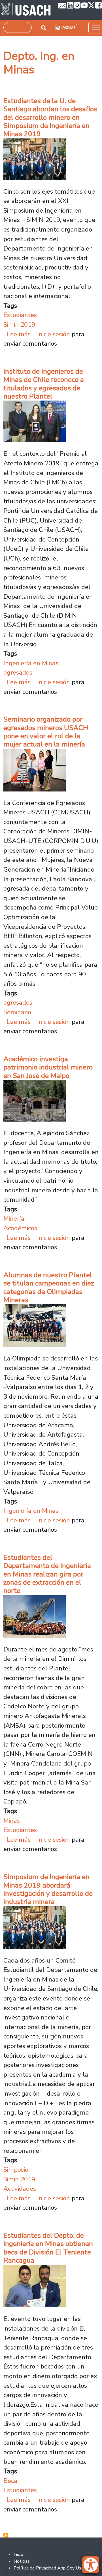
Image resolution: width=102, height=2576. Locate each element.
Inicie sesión (54, 334)
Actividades (20, 2189)
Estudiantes (20, 315)
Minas (12, 1821)
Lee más (19, 334)
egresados (18, 672)
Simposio (16, 2170)
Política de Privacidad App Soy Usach (51, 2568)
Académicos (20, 1228)
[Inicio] (26, 10)
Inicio (18, 2554)
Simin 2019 (19, 325)
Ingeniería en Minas (31, 663)
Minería (14, 1219)
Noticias (22, 2561)
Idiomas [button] (68, 28)
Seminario (17, 1012)
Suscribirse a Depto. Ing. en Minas (6, 2535)
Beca (10, 2481)
